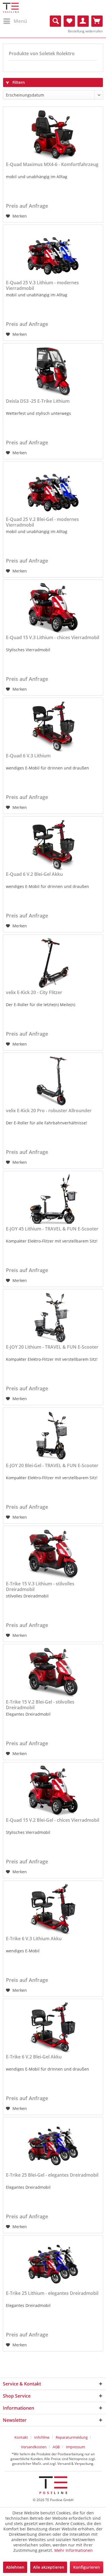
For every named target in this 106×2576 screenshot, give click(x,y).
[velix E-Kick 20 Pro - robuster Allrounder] (53, 1081)
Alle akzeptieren (49, 2567)
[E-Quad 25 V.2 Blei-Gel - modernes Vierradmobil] (53, 490)
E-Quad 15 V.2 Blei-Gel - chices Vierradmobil (53, 1820)
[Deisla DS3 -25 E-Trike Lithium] (53, 371)
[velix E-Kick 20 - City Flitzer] (53, 963)
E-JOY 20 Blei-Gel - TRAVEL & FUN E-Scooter (52, 1466)
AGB (56, 2447)
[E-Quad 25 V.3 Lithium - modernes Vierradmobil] (53, 253)
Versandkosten (34, 2447)
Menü (20, 21)
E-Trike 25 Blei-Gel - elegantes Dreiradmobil (52, 2175)
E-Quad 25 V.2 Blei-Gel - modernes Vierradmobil (42, 522)
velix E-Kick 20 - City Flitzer (34, 992)
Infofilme (42, 2437)
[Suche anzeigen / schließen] (55, 21)
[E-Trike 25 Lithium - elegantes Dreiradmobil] (53, 2264)
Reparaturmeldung (72, 2437)
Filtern (18, 82)
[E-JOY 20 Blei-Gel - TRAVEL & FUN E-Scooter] (53, 1436)
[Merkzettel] (69, 21)
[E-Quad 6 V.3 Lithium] (53, 726)
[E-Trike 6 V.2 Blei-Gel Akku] (53, 2027)
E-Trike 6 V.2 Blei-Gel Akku (34, 2057)
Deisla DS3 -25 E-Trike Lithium (38, 401)
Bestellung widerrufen (85, 31)
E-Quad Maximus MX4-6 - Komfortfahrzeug (52, 165)
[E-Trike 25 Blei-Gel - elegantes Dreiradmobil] (53, 2145)
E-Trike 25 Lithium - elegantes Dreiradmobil (52, 2293)
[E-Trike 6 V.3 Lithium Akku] (53, 1909)
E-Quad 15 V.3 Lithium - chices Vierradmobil (53, 638)
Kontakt (21, 2437)
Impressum (75, 2447)
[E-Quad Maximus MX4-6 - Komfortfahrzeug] (53, 135)
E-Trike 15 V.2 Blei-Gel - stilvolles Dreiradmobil (40, 1705)
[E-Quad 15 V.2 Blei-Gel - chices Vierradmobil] (53, 1791)
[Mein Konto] (83, 21)
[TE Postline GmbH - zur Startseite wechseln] (11, 8)
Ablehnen (15, 2567)
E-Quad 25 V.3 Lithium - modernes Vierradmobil (42, 285)
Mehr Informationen (73, 2550)
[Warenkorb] (97, 21)
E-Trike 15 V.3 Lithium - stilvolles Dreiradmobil (40, 1586)
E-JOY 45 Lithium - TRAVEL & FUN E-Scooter (52, 1229)
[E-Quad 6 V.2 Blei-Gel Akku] (53, 845)
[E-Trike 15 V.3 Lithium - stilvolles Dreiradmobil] (53, 1554)
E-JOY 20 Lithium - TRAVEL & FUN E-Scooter (52, 1347)
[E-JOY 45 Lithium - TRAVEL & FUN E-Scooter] (53, 1199)
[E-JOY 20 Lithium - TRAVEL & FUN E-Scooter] (53, 1317)
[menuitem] (15, 21)
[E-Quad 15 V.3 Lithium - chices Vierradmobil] (53, 608)
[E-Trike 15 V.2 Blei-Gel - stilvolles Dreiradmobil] (53, 1672)
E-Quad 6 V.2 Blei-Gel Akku (34, 874)
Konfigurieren (86, 2567)
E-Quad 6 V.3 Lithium (28, 756)
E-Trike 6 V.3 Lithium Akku (34, 1939)
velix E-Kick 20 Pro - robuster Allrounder (49, 1111)
